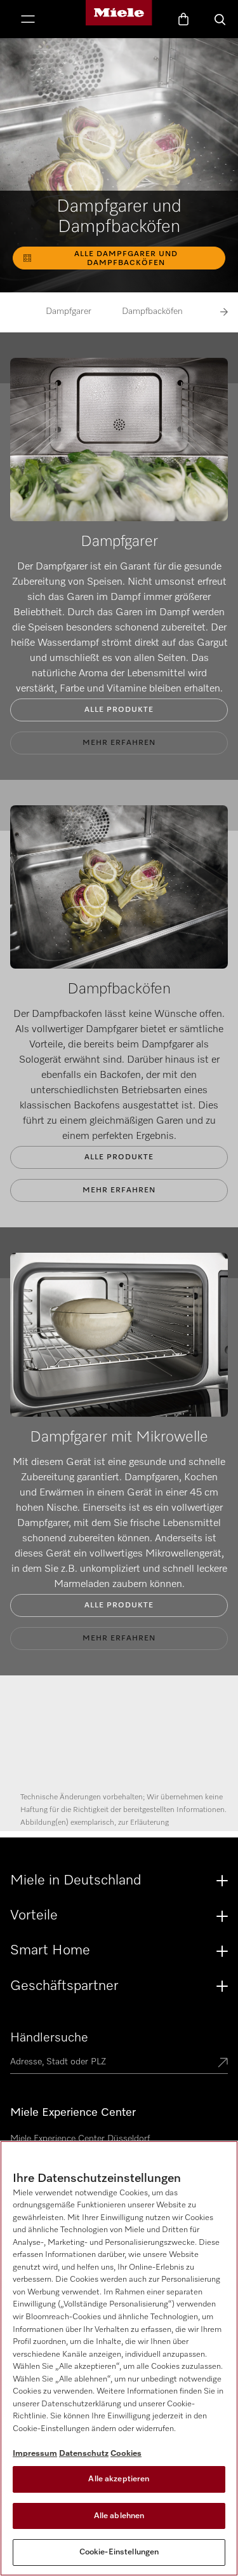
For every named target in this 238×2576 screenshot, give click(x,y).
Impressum (35, 2454)
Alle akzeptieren (119, 2479)
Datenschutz (84, 2454)
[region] (119, 2358)
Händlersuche (49, 2038)
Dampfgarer (69, 311)
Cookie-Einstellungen (119, 2552)
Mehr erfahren (119, 743)
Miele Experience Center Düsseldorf (80, 2139)
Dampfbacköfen (152, 311)
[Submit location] (223, 2064)
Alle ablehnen (119, 2516)
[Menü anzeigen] (28, 20)
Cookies (126, 2454)
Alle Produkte (119, 710)
